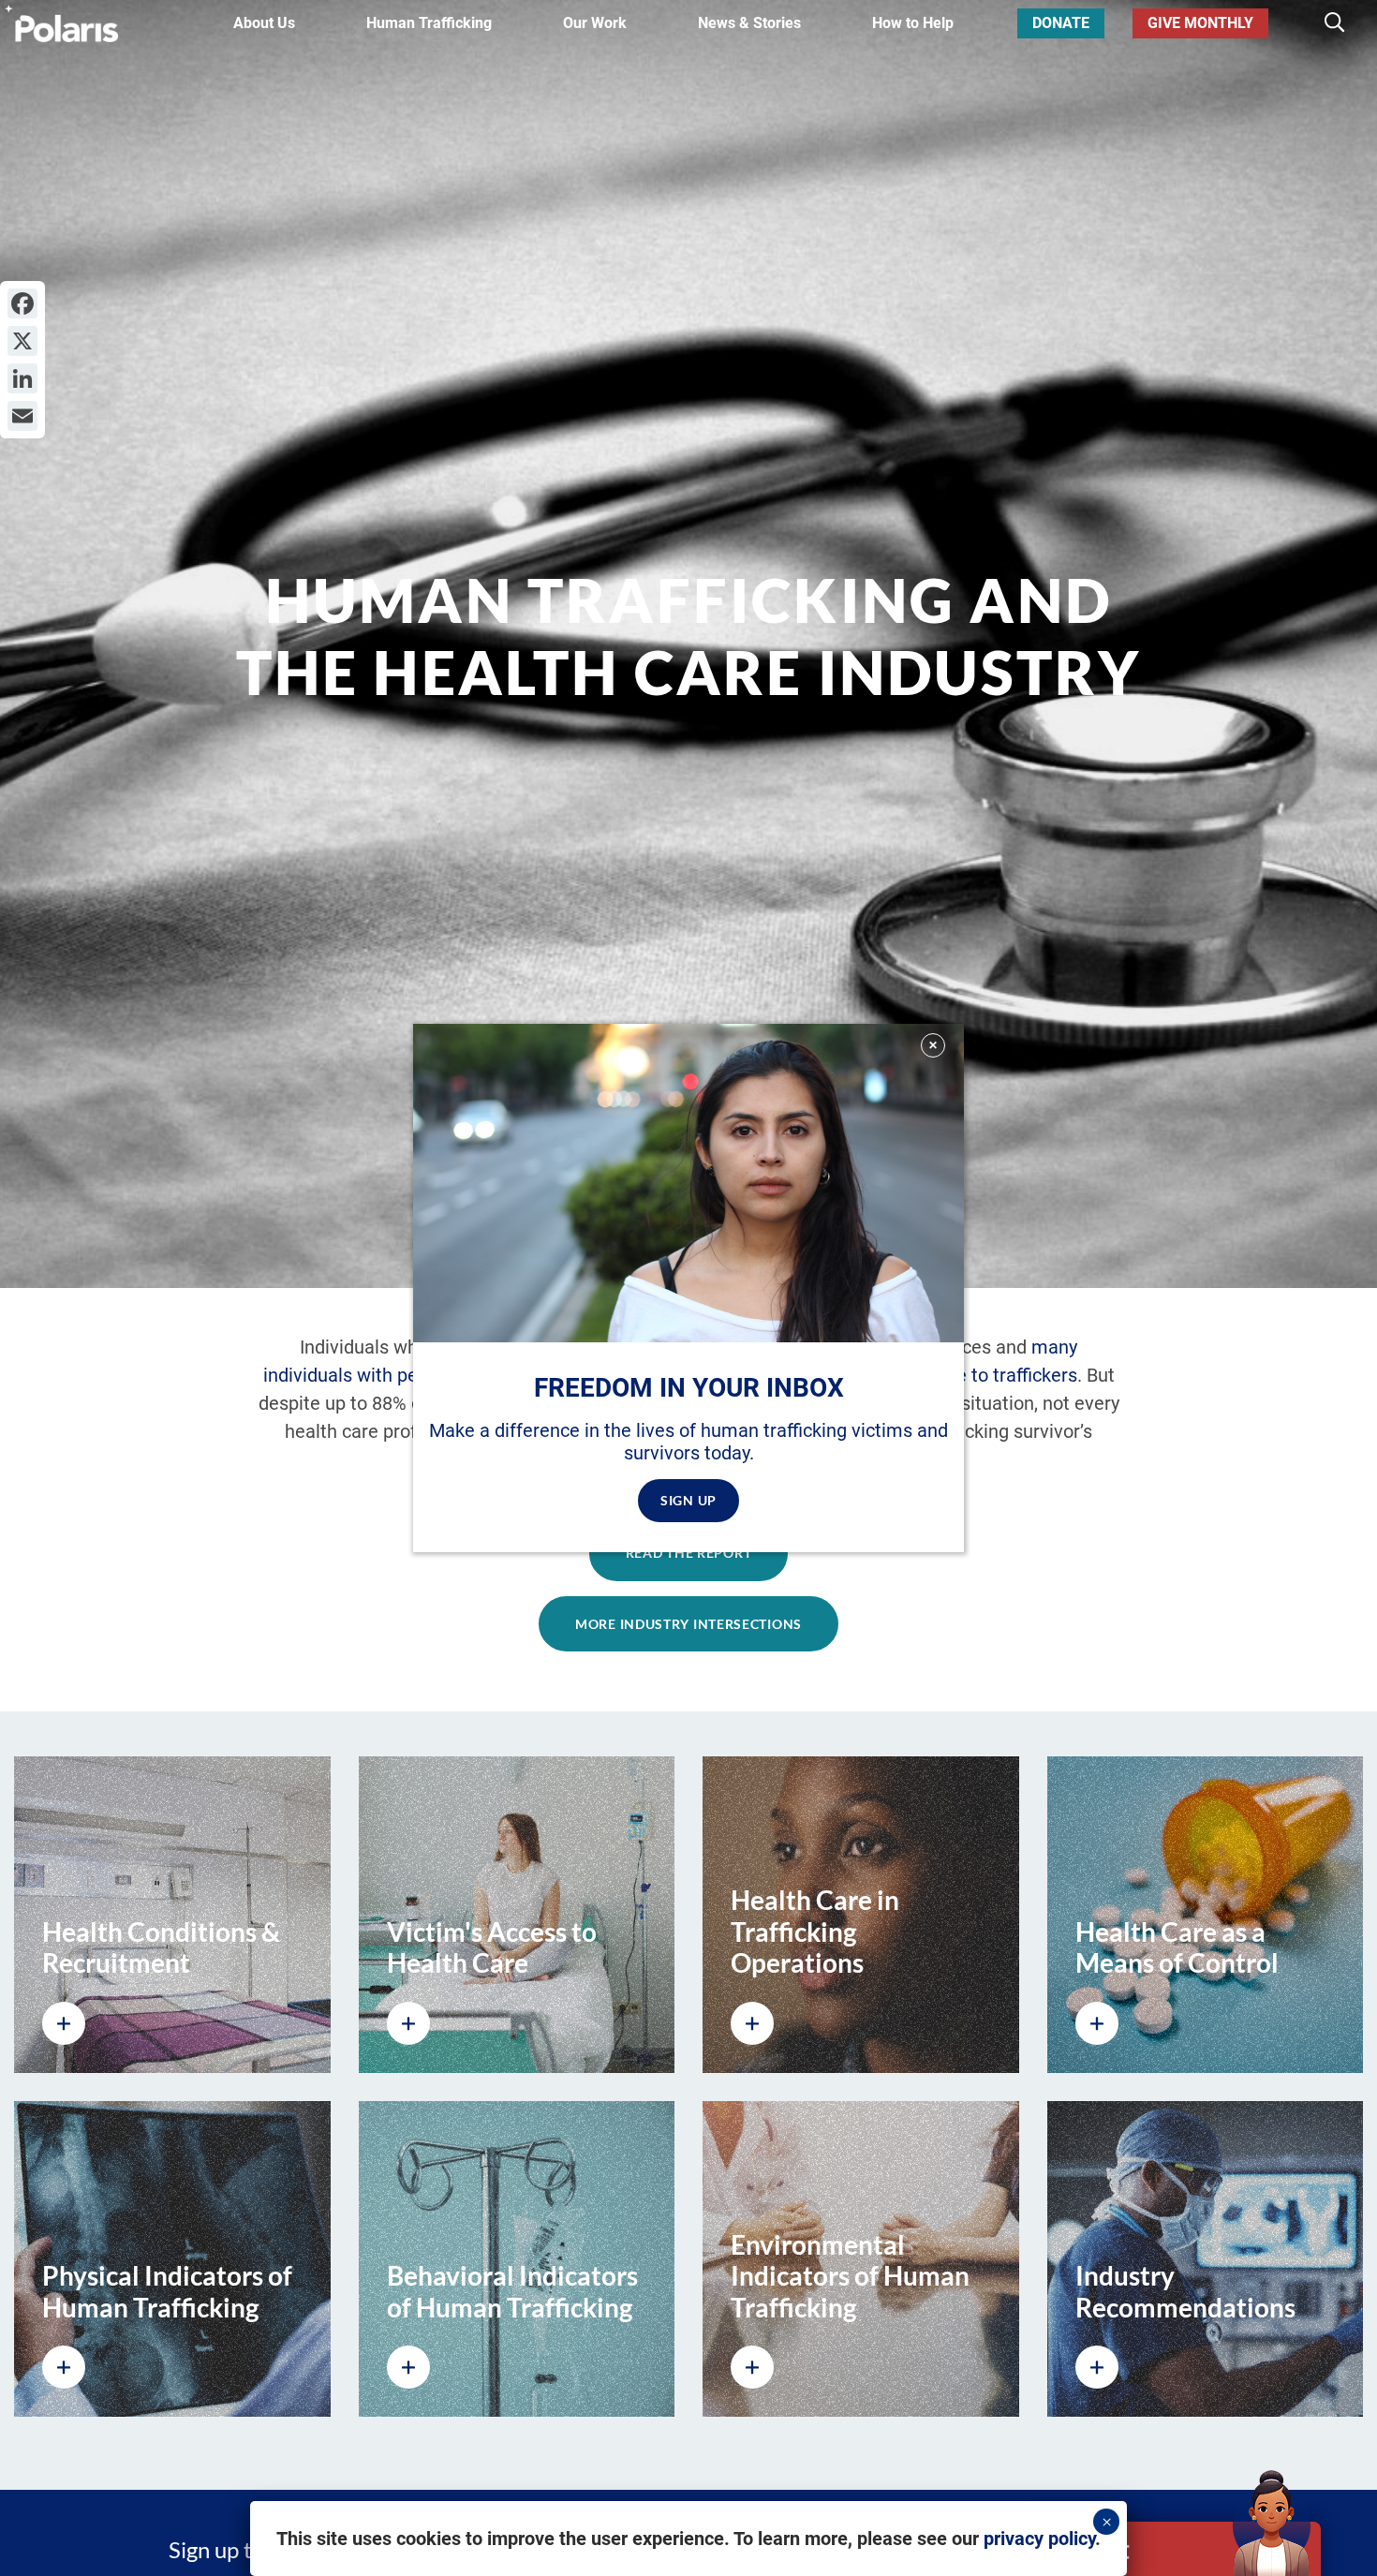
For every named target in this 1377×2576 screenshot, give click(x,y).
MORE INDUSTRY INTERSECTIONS (688, 1624)
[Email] (22, 416)
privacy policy (1039, 2539)
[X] (22, 341)
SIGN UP (688, 1500)
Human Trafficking (429, 23)
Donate (1061, 23)
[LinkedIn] (22, 378)
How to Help (913, 23)
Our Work (595, 23)
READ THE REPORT (689, 1553)
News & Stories (749, 23)
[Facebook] (22, 303)
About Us (264, 23)
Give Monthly (1200, 23)
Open (1174, 2549)
